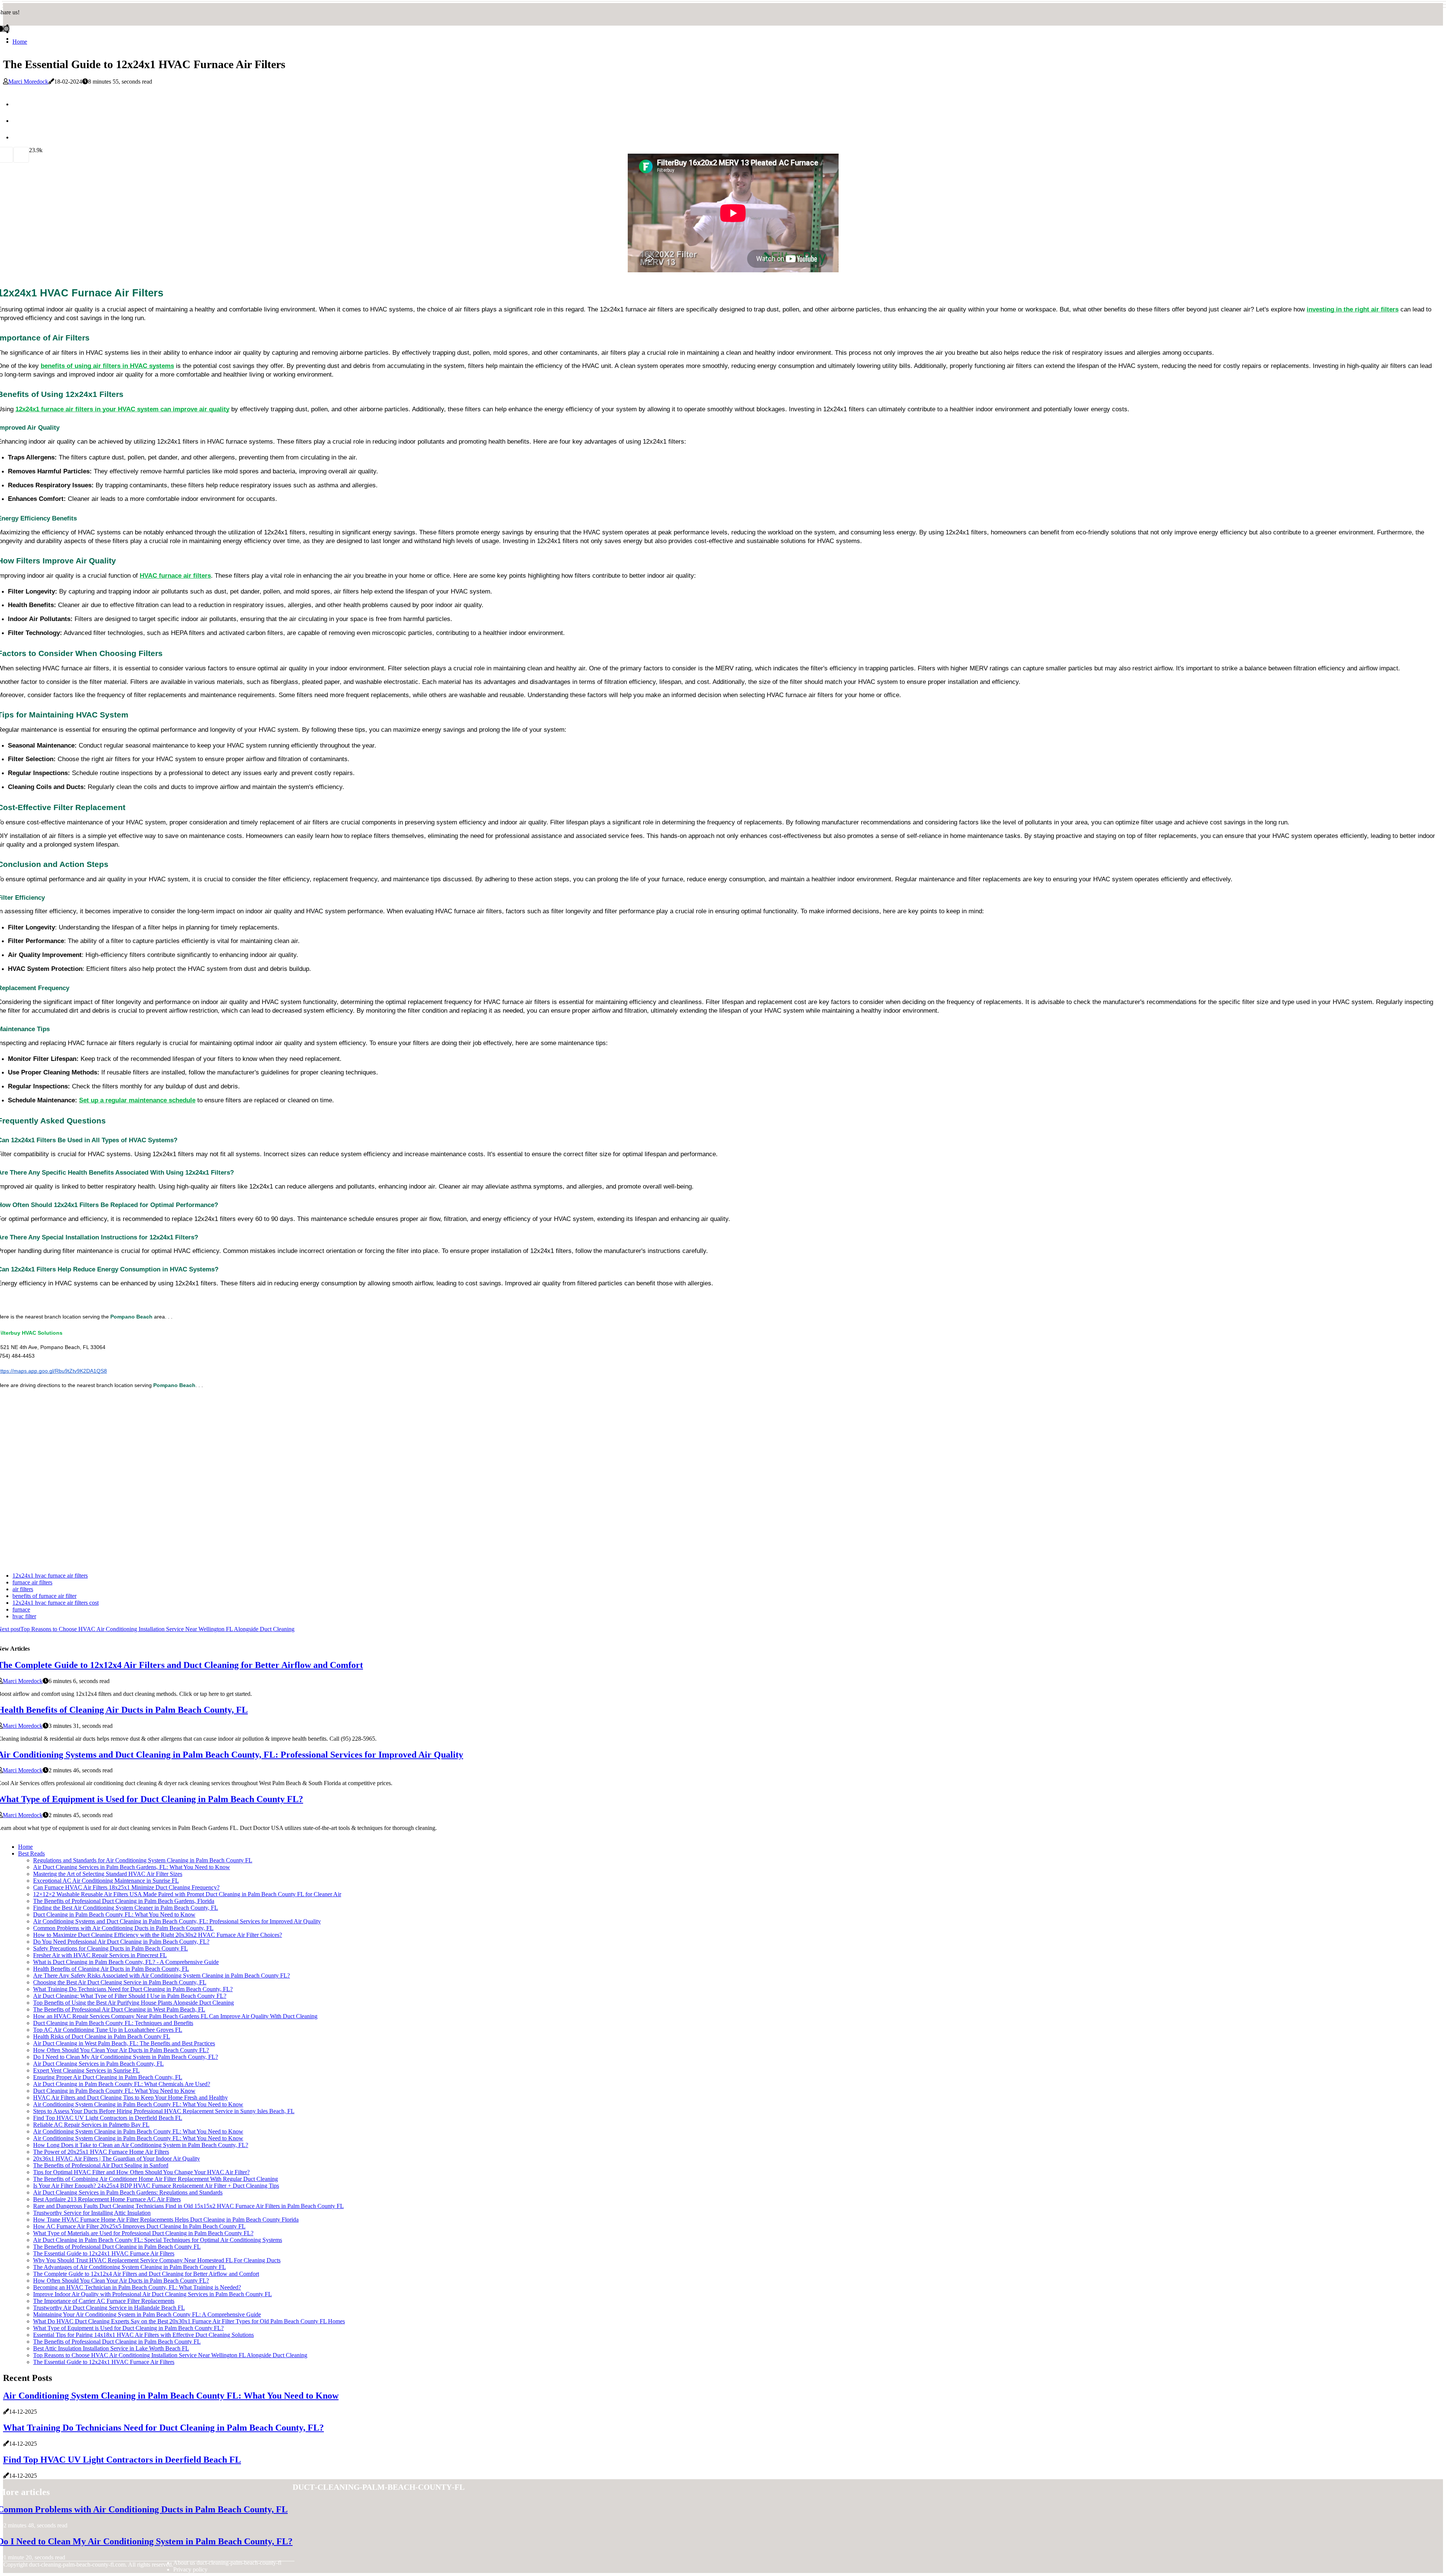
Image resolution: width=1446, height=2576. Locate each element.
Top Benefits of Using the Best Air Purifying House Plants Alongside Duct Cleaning (133, 2003)
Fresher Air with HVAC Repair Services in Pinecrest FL (100, 1955)
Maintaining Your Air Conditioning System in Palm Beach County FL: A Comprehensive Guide (147, 2314)
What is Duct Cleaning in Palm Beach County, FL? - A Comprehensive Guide (126, 1962)
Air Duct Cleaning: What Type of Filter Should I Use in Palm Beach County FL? (130, 1996)
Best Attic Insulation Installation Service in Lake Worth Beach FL (111, 2348)
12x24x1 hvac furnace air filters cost (56, 1603)
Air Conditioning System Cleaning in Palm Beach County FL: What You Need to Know (138, 2104)
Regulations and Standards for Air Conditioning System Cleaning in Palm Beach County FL (143, 1860)
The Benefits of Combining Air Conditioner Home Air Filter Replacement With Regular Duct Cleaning (156, 2179)
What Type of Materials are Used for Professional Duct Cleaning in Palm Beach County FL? (143, 2233)
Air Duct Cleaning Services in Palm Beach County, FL (98, 2064)
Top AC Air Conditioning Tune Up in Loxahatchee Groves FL (108, 2030)
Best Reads (31, 1853)
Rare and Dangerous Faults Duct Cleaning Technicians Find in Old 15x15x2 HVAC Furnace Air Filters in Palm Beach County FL (188, 2206)
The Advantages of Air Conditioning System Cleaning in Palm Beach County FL (130, 2267)
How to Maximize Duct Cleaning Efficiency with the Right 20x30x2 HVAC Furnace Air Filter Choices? (158, 1935)
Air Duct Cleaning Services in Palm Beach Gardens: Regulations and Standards (128, 2192)
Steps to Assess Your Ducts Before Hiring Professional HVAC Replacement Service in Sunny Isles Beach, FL (164, 2111)
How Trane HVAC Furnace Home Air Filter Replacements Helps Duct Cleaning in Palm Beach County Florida (166, 2220)
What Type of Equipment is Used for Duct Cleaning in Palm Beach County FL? (128, 2328)
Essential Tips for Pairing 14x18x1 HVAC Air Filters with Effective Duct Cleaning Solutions (143, 2335)
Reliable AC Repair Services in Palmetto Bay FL (91, 2125)
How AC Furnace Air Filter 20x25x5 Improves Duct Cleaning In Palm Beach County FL (139, 2226)
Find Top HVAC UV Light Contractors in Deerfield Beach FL (108, 2118)
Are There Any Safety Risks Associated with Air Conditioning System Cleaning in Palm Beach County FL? (162, 1975)
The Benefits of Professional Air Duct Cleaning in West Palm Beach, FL (119, 2009)
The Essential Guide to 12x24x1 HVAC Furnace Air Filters (104, 2253)
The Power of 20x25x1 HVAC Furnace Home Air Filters (101, 2152)
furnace (21, 1609)
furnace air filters (32, 1582)
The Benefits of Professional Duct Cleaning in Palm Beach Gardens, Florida (124, 1901)
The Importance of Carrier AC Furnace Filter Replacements (104, 2301)
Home (20, 42)
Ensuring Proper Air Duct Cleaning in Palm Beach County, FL (108, 2077)
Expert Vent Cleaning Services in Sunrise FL (86, 2070)
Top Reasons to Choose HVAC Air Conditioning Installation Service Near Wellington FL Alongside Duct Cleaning (170, 2355)
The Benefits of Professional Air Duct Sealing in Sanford (101, 2165)
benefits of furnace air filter (44, 1596)
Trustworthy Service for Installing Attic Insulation (92, 2213)
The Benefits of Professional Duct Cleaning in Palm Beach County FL (117, 2247)
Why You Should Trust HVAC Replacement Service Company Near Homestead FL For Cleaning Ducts (157, 2260)
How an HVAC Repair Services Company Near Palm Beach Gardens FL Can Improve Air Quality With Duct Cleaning (175, 2016)
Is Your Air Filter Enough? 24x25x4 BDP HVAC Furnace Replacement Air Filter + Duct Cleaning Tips (156, 2186)
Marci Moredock (28, 82)
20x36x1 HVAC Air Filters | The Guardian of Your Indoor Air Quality (117, 2159)
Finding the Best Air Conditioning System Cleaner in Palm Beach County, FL (126, 1908)
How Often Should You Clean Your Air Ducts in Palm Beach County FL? (121, 2050)
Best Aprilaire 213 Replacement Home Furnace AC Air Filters (107, 2199)
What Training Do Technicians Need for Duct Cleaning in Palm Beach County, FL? (133, 1989)
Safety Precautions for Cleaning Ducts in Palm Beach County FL (111, 1948)
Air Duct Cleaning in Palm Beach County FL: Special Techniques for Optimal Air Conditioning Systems (158, 2240)
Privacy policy (190, 2569)
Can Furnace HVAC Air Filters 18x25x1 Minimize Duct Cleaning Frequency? (126, 1887)
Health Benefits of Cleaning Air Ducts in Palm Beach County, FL (111, 1969)
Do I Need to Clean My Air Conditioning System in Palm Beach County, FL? (126, 2057)
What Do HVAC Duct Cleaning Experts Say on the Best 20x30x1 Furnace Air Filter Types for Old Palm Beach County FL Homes (189, 2321)
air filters (23, 1589)
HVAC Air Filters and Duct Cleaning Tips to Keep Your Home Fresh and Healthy (130, 2098)
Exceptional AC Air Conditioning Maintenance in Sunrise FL (106, 1881)
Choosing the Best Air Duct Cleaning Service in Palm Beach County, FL (120, 1982)
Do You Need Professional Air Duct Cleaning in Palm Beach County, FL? (121, 1942)
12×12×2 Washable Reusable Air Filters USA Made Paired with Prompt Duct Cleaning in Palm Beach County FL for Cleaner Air (187, 1894)
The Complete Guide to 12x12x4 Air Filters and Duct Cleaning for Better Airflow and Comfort (146, 2274)
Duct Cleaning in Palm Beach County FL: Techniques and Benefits (113, 2023)
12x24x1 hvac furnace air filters (50, 1576)
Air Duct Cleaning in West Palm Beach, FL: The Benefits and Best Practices (124, 2043)
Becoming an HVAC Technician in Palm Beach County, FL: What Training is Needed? (137, 2287)
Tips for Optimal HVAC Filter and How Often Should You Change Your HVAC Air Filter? (141, 2172)
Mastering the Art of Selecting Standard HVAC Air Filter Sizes (108, 1874)
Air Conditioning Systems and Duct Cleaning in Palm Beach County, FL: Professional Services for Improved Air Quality (177, 1921)
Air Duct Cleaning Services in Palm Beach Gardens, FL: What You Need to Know (132, 1867)
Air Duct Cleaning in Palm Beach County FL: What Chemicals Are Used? (122, 2084)
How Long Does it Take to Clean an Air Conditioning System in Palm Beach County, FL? (141, 2145)
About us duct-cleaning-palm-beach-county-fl (227, 2563)
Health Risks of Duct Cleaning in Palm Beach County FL (102, 2037)
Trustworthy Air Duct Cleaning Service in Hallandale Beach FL (109, 2308)
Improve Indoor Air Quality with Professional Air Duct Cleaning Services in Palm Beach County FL (153, 2294)
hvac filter (24, 1616)
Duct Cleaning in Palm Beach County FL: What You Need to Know (114, 1914)
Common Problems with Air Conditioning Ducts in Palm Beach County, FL (123, 1928)
